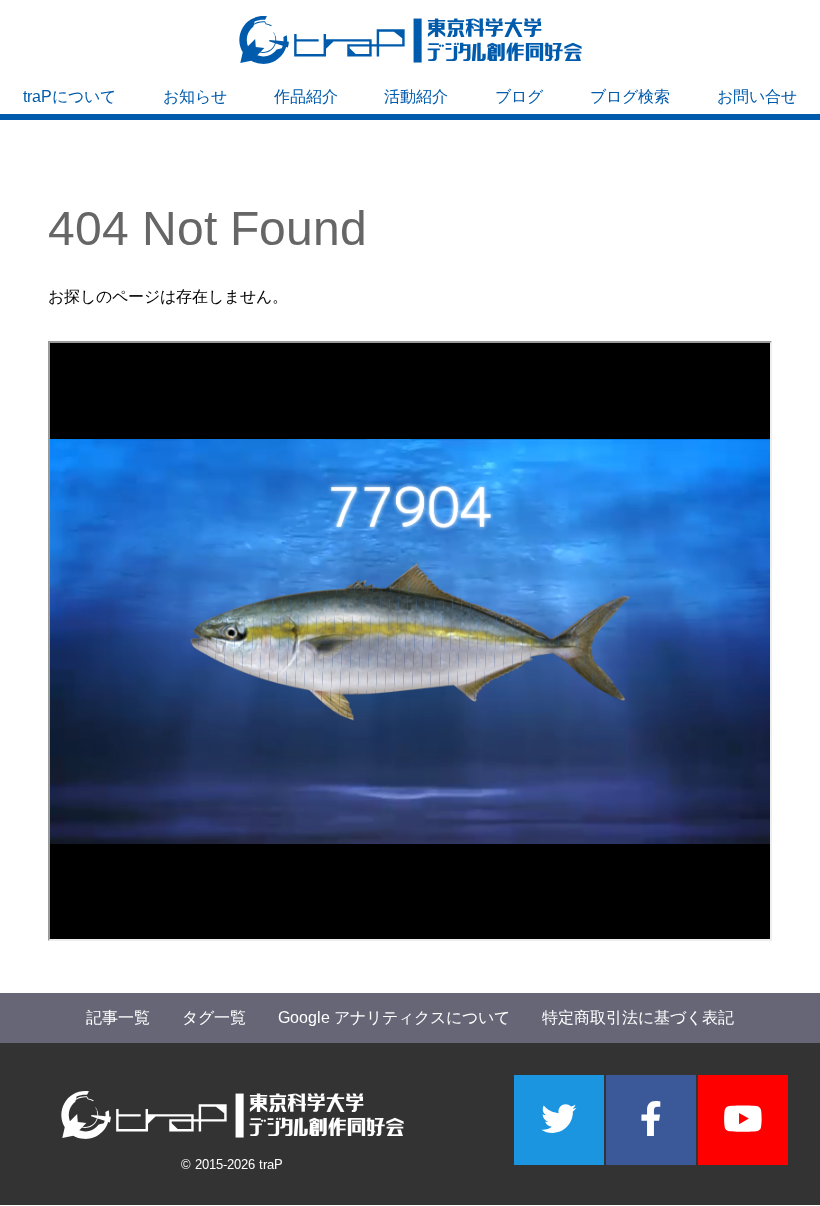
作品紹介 (306, 96)
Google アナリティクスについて (394, 1017)
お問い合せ (757, 96)
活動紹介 (416, 96)
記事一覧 (118, 1017)
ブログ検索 (630, 96)
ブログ (519, 96)
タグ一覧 (214, 1017)
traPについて (69, 96)
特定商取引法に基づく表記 (638, 1017)
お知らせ (195, 96)
